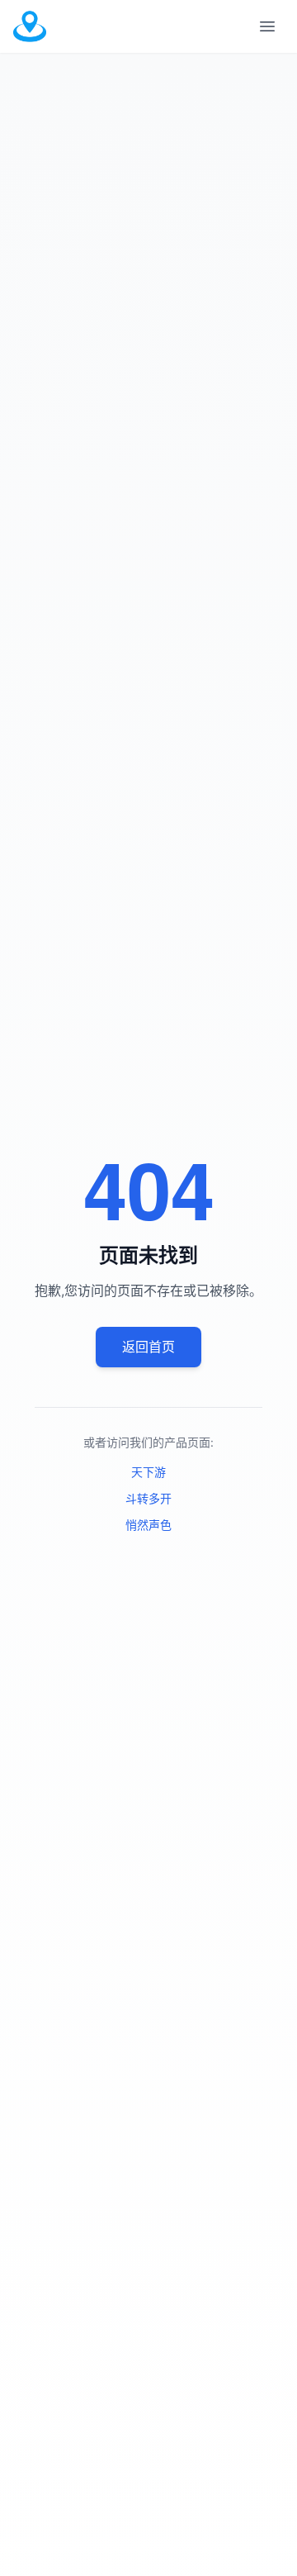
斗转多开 (148, 1498)
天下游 (148, 1472)
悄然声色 (148, 1525)
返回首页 (148, 1347)
